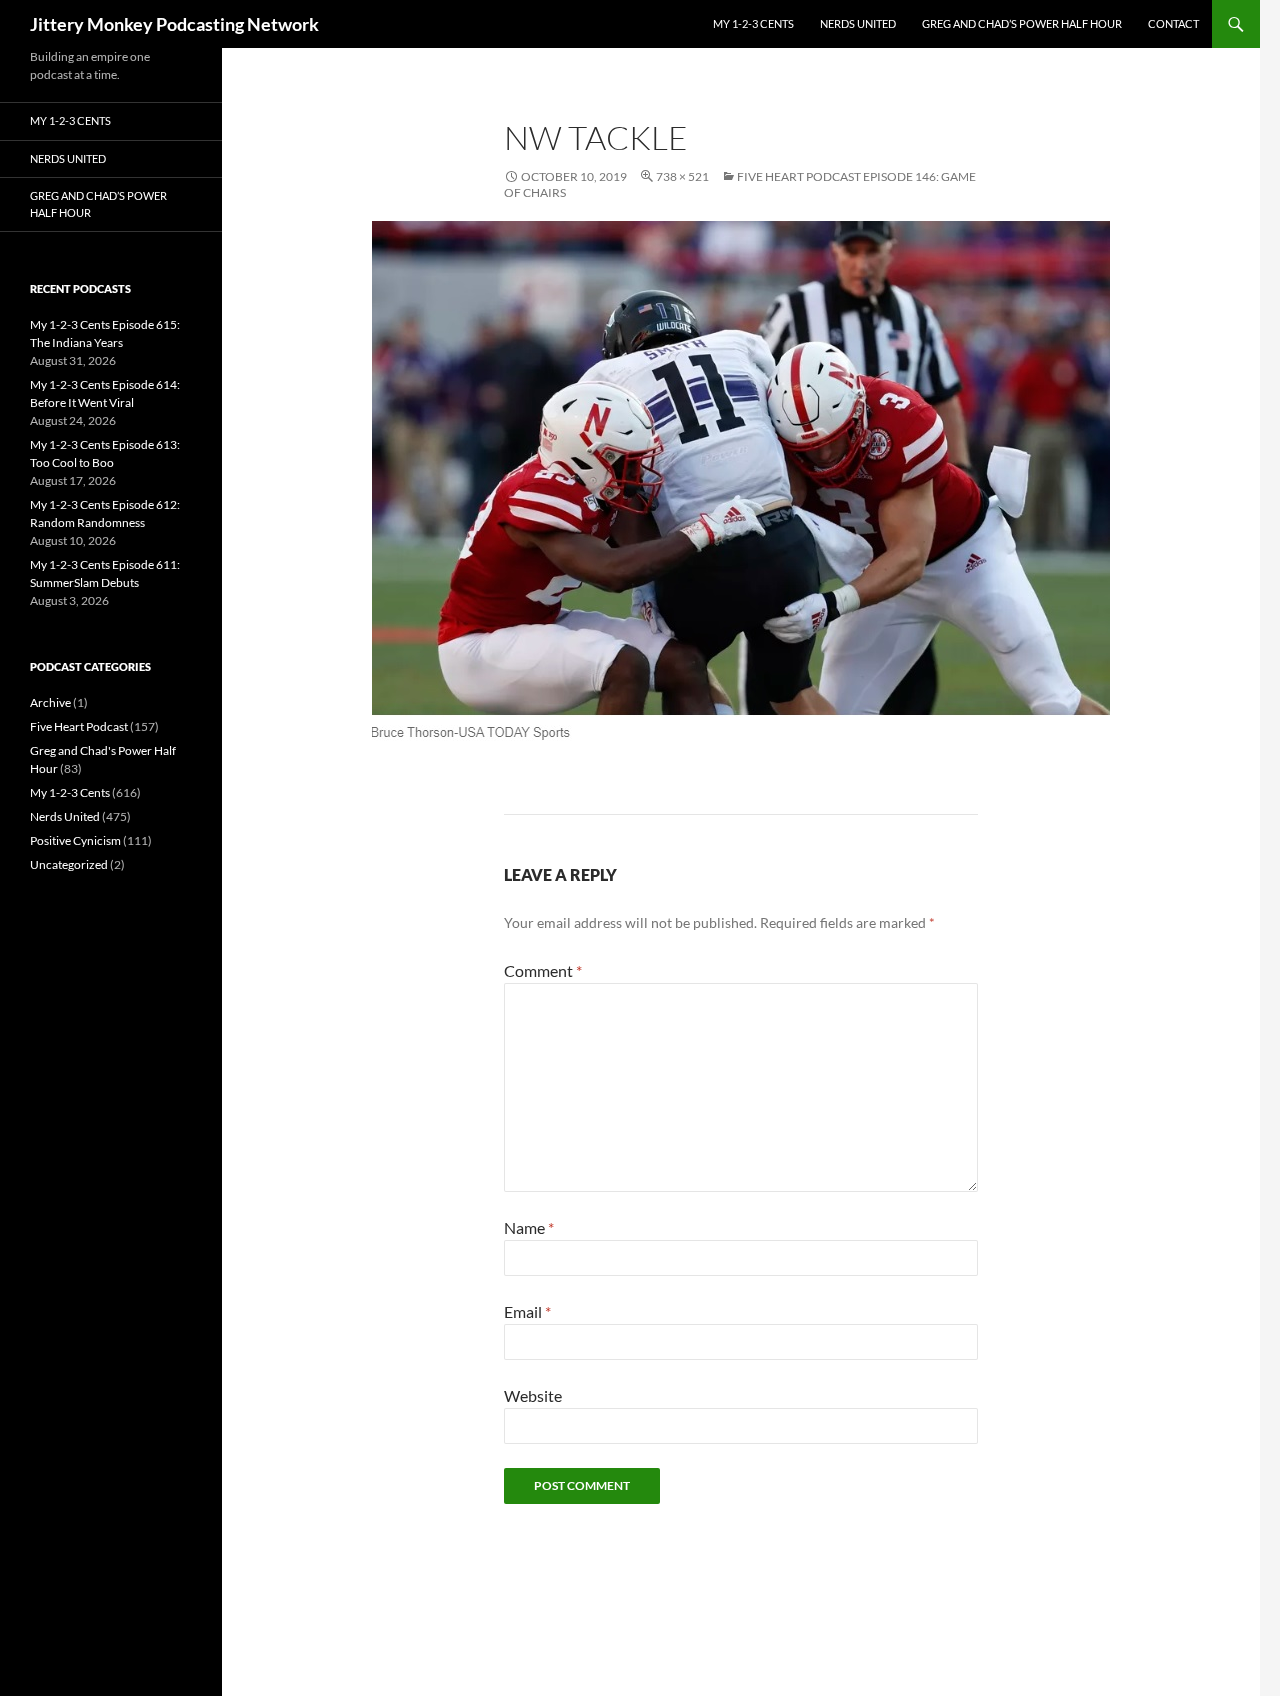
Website (533, 1395)
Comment (543, 970)
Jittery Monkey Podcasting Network (174, 24)
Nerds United (858, 23)
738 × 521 (682, 176)
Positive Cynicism (75, 840)
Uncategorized (69, 864)
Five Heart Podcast (79, 726)
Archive (50, 702)
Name (529, 1227)
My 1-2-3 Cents (753, 23)
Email (527, 1311)
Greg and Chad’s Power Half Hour (1022, 23)
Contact (1173, 23)
